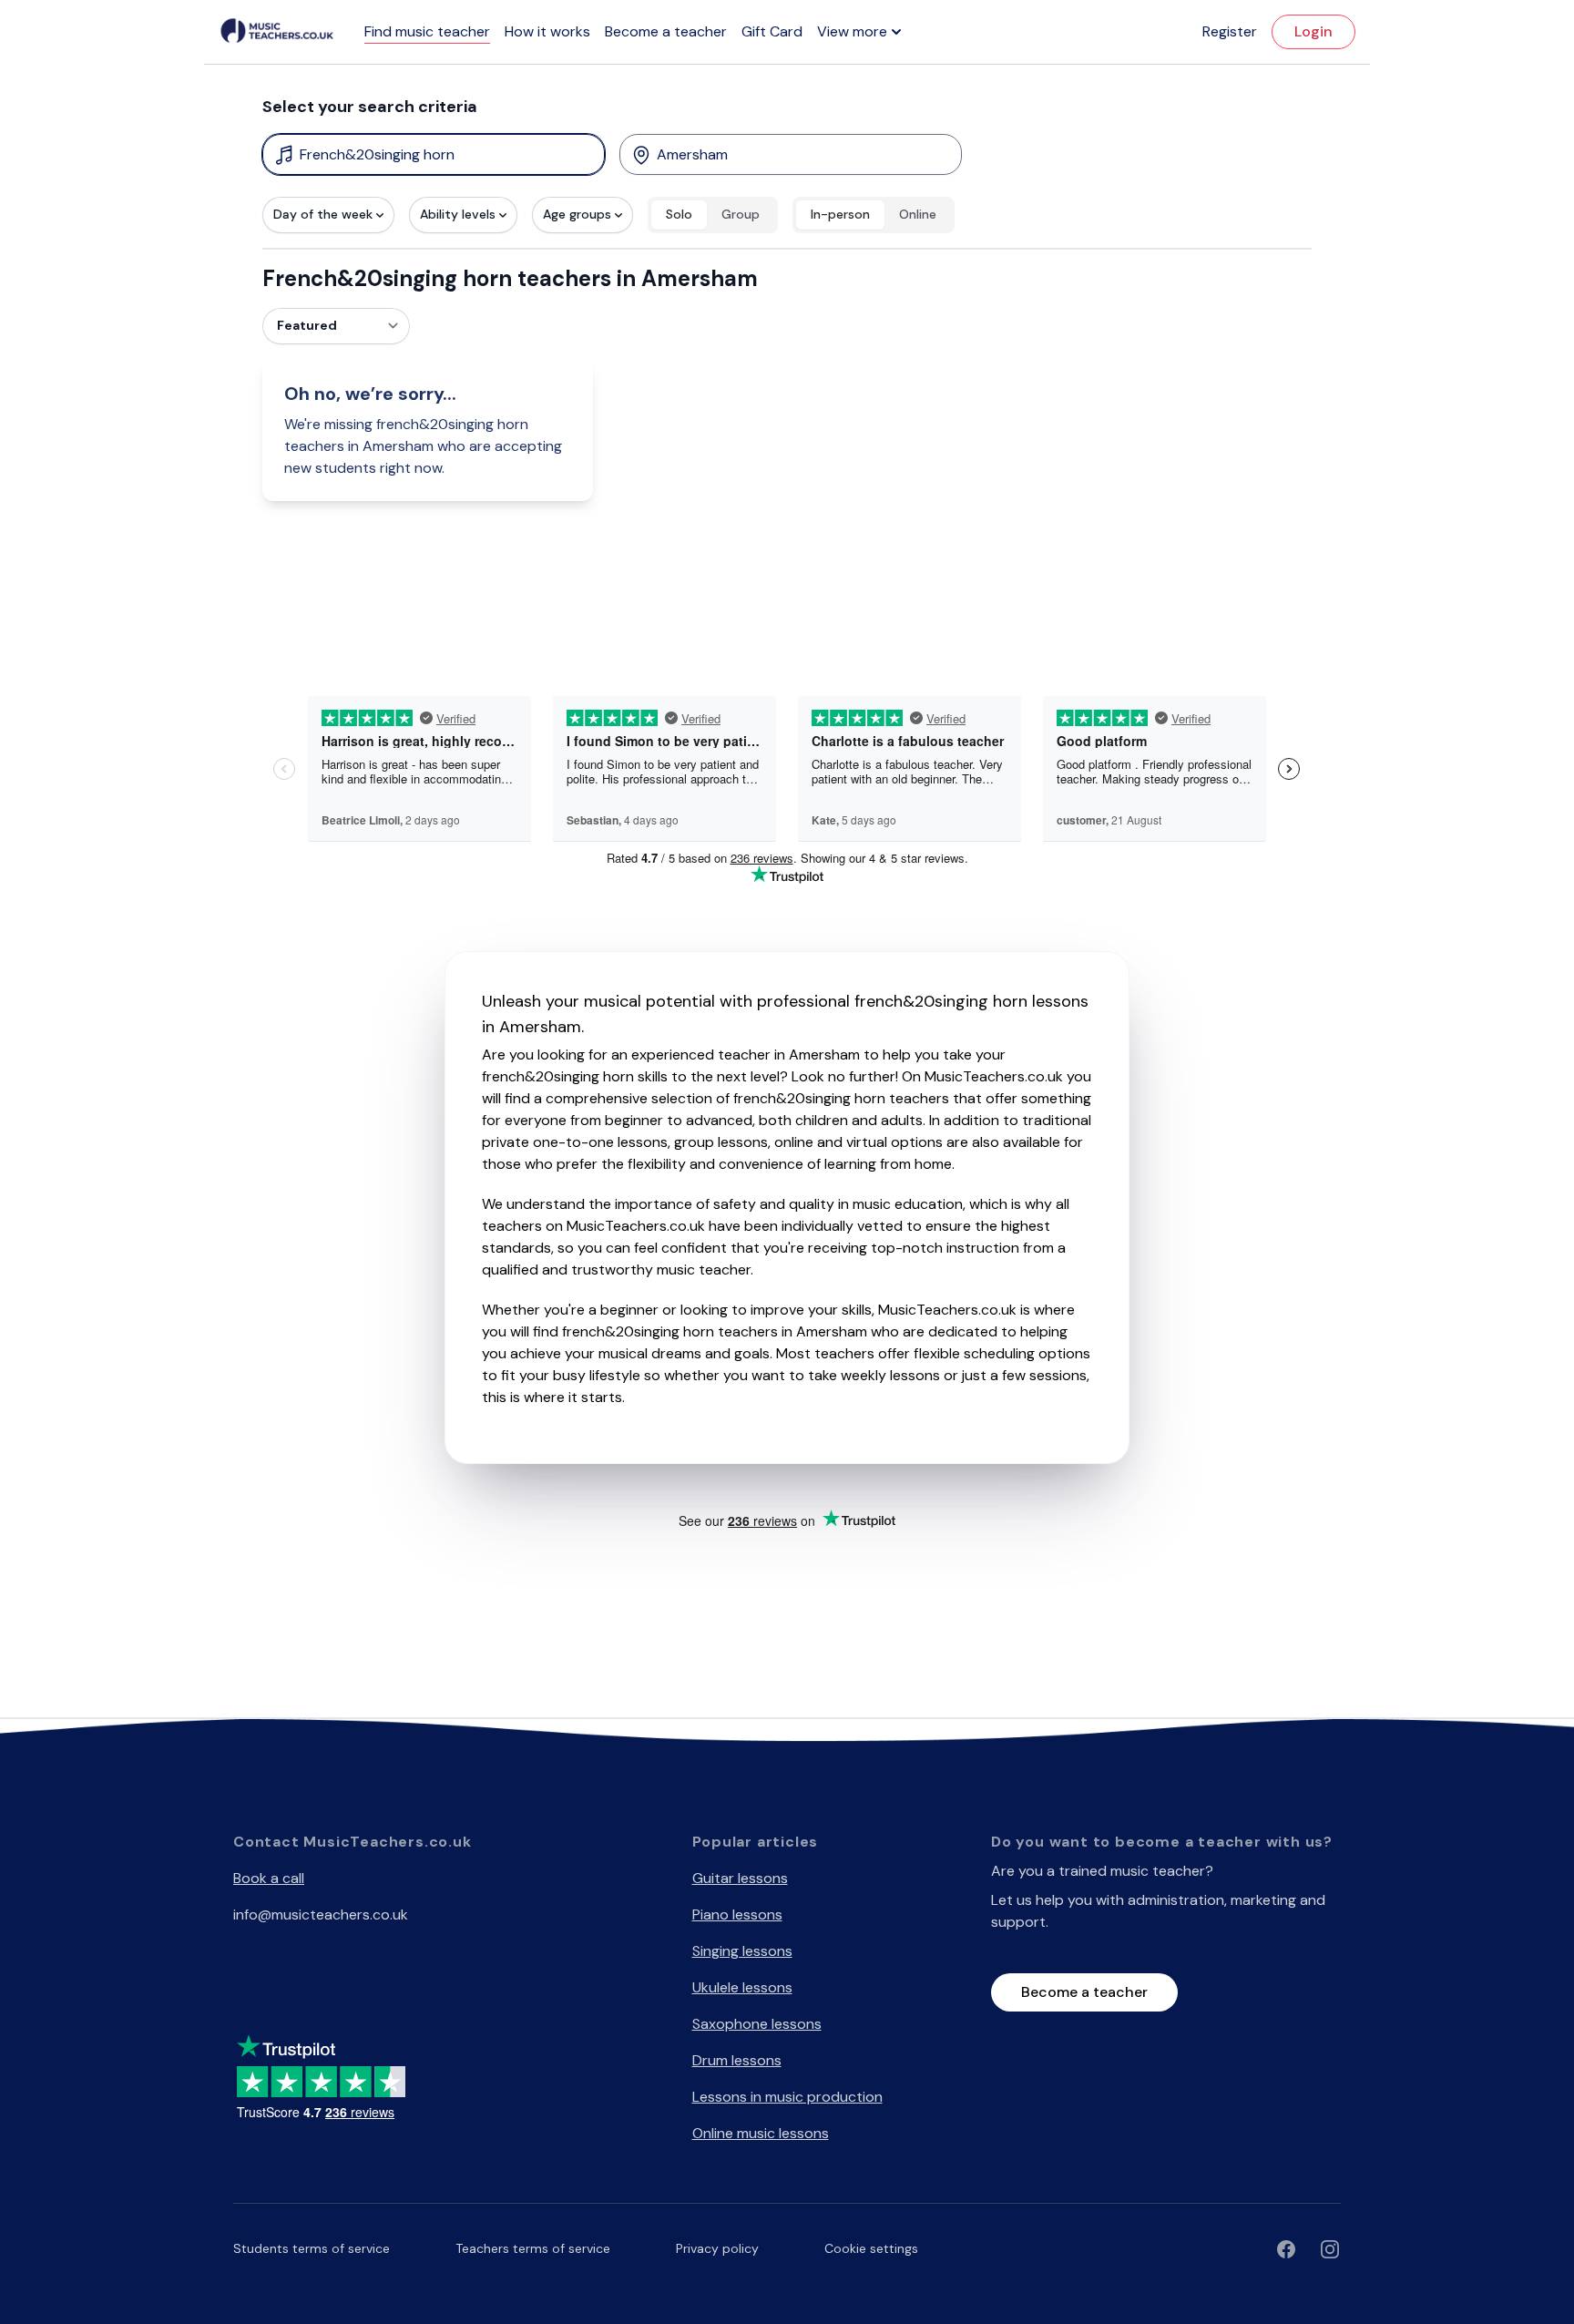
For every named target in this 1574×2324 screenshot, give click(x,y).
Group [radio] (741, 214)
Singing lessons (742, 1951)
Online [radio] (918, 214)
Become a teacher (666, 31)
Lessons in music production (787, 2097)
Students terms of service (312, 2248)
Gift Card (772, 31)
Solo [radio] (679, 214)
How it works (547, 31)
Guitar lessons (740, 1878)
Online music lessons (761, 2133)
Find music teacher (427, 31)
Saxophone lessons (757, 2024)
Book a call (269, 1878)
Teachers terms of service (533, 2248)
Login (1313, 31)
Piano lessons (737, 1914)
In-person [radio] (840, 214)
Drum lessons (737, 2060)
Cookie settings (871, 2248)
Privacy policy (717, 2248)
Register (1230, 31)
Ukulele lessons (742, 1987)
